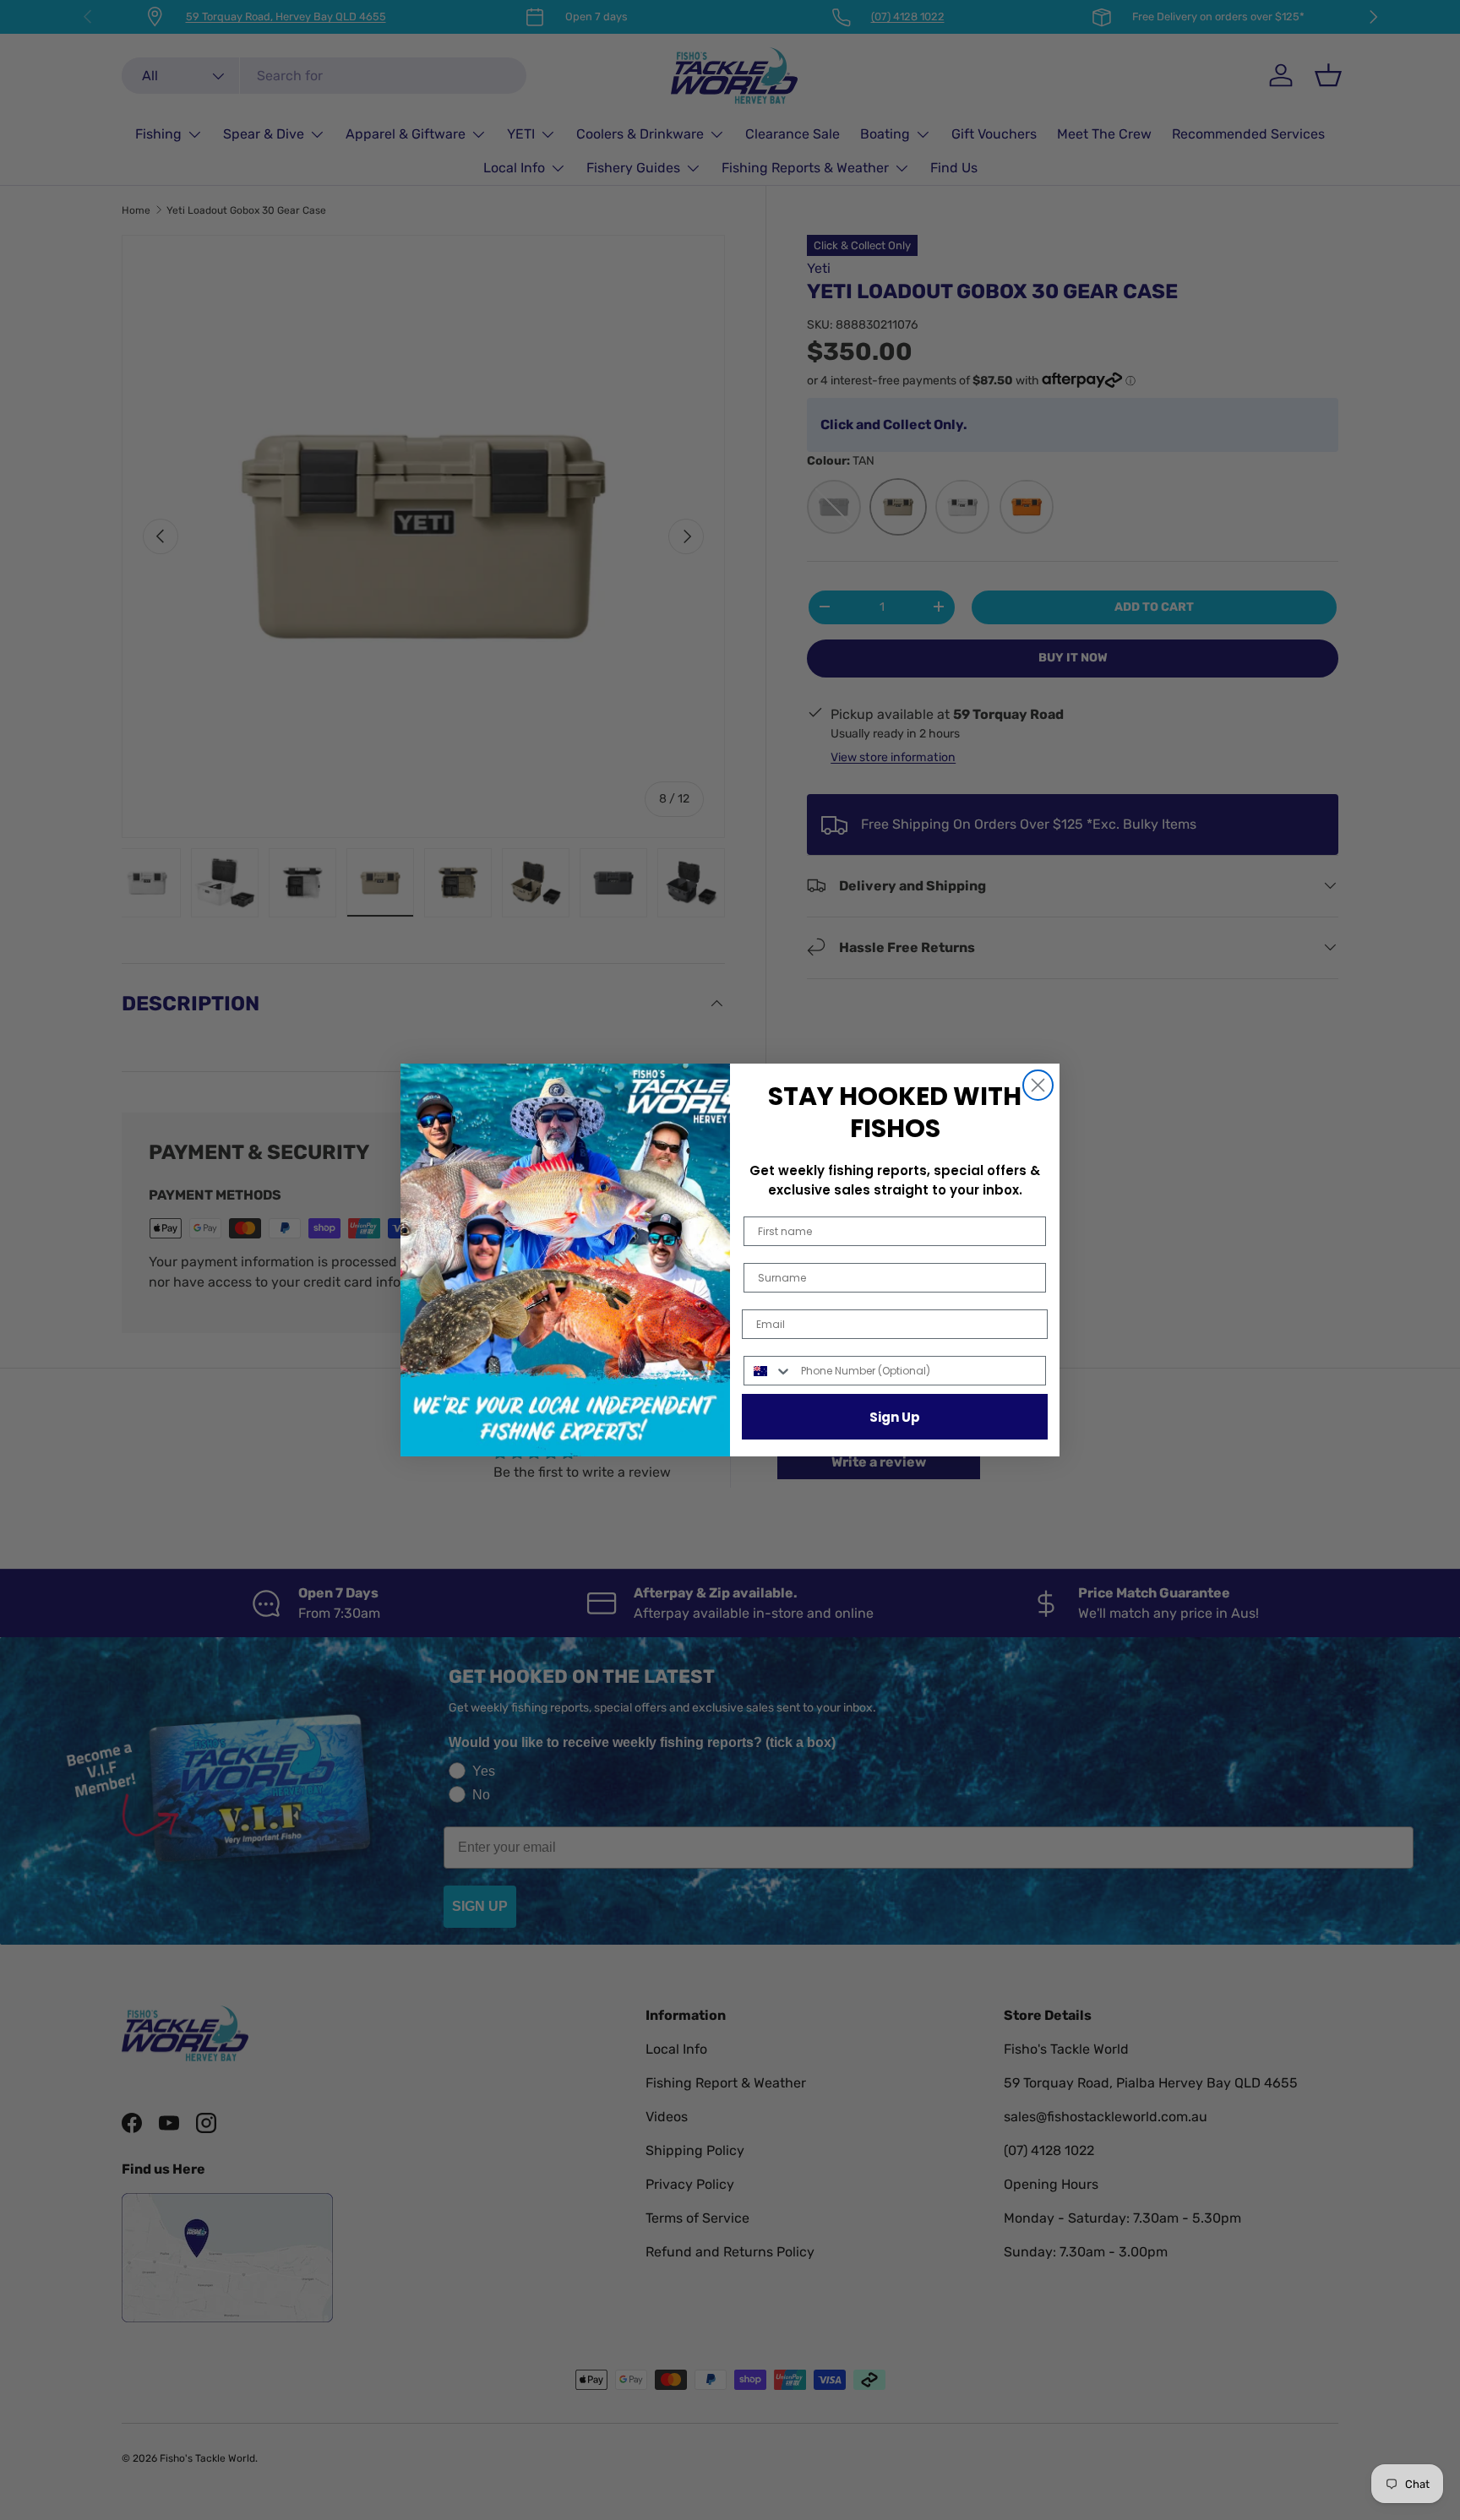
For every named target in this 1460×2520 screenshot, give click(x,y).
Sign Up (895, 1417)
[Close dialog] (1038, 1085)
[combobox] (768, 1371)
